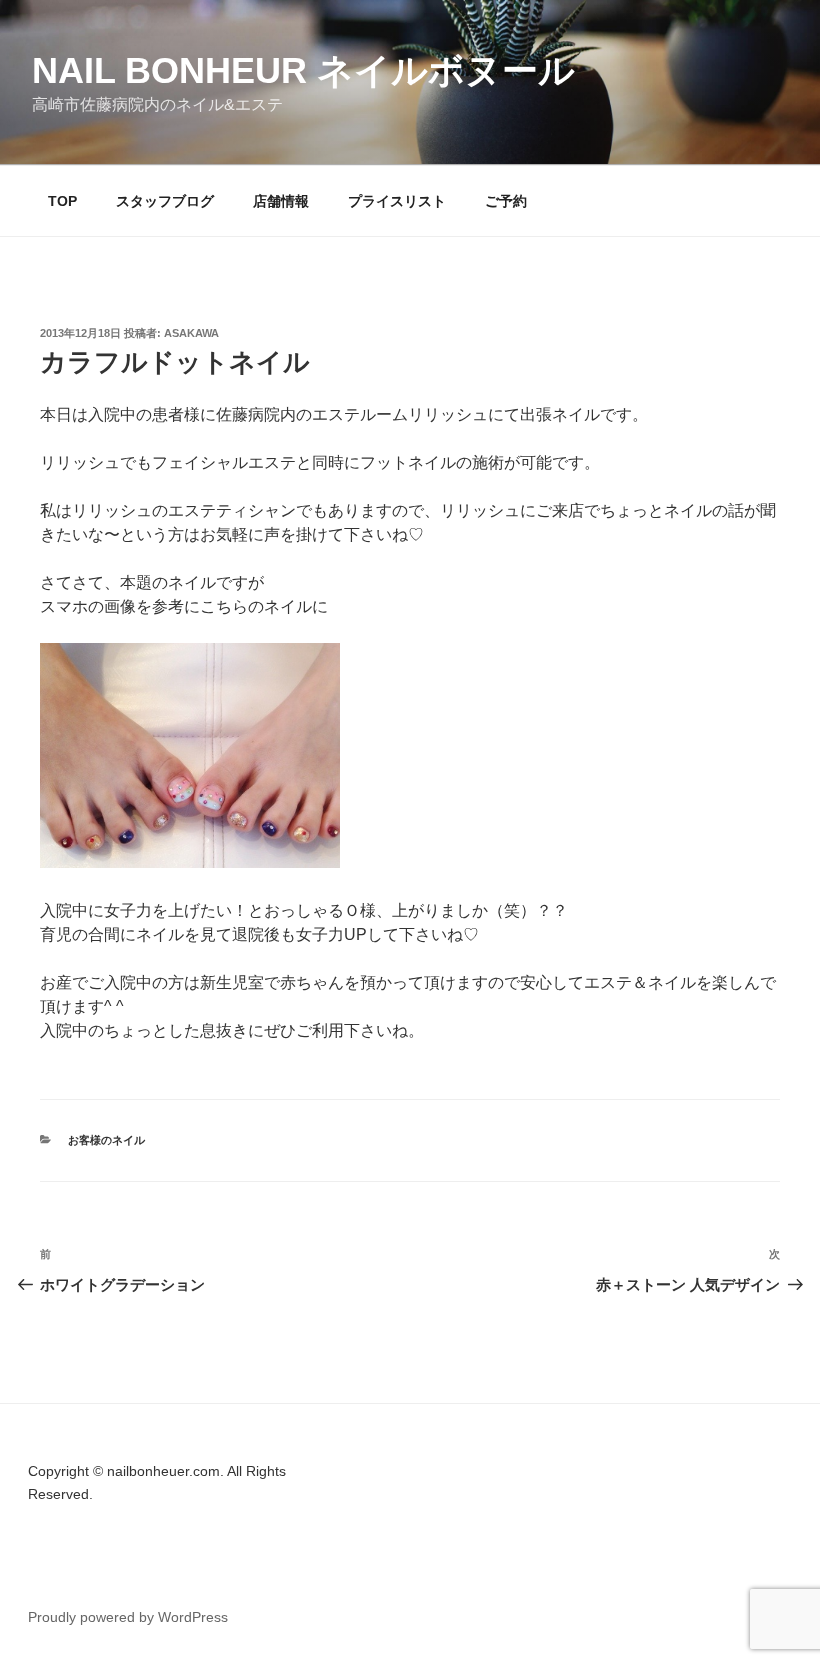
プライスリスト (397, 201)
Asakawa (191, 333)
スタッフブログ (165, 201)
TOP (62, 201)
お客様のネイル (106, 1140)
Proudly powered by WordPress (128, 1617)
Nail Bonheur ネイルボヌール (303, 70)
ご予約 (506, 201)
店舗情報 (281, 201)
